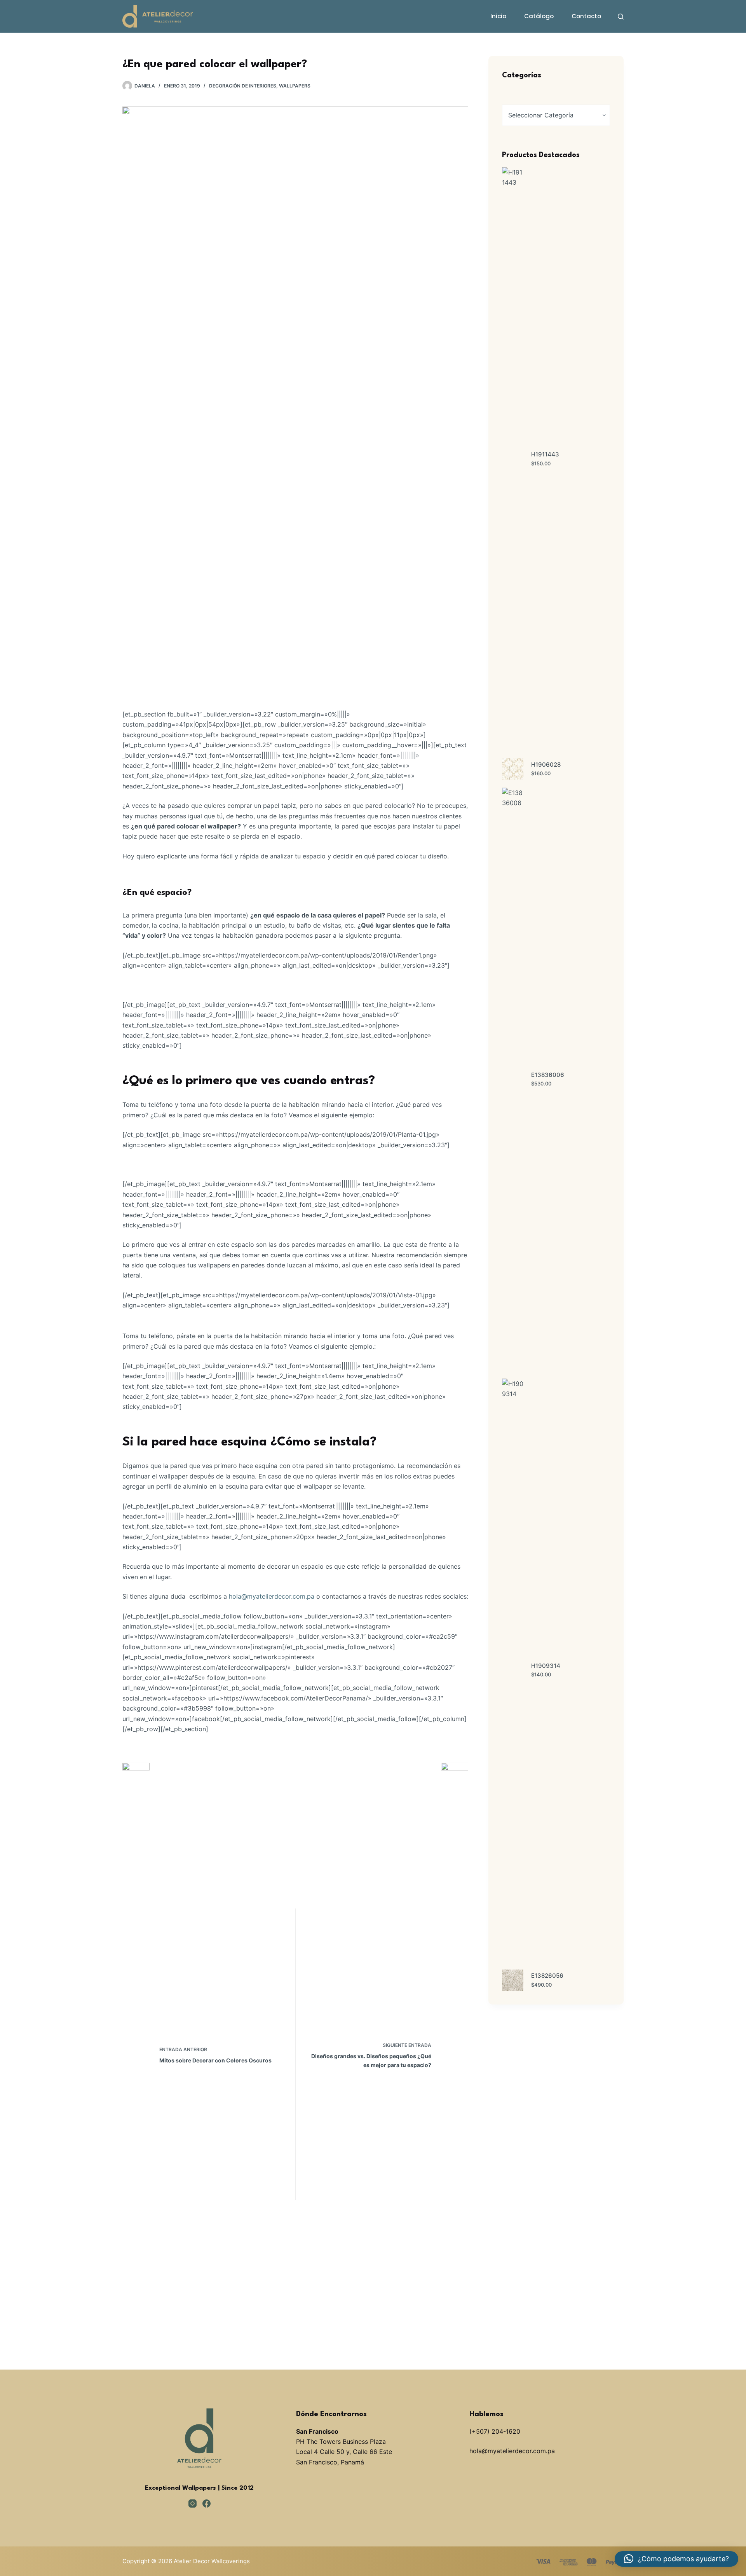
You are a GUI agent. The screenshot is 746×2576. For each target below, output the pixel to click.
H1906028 (546, 765)
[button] (676, 2559)
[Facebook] (207, 2503)
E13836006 (548, 1075)
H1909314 (546, 1666)
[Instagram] (193, 2503)
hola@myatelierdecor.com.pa (272, 1596)
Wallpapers (295, 86)
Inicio (498, 16)
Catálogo (539, 16)
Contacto (586, 16)
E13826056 (547, 1976)
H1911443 (545, 454)
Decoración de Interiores (243, 86)
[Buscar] (621, 17)
